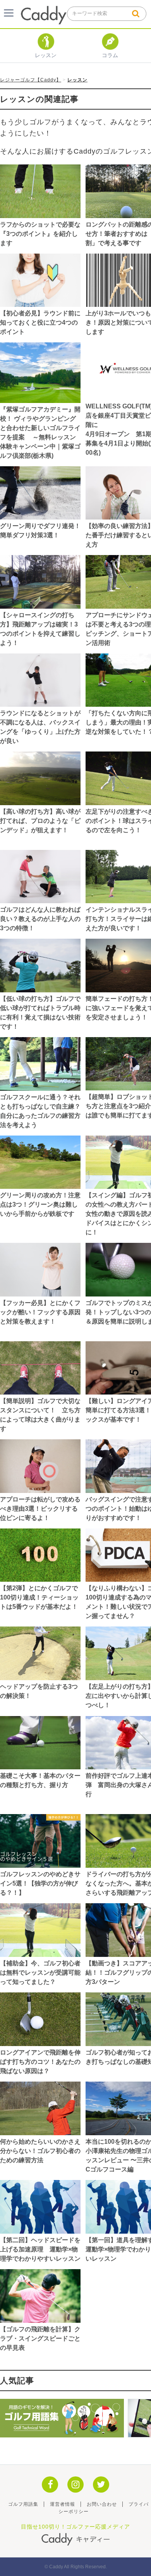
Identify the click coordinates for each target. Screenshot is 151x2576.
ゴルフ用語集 (23, 2504)
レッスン (46, 55)
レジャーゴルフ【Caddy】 (31, 80)
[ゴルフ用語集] (62, 2434)
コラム (110, 55)
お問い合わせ (102, 2504)
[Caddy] (44, 21)
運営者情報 (63, 2504)
